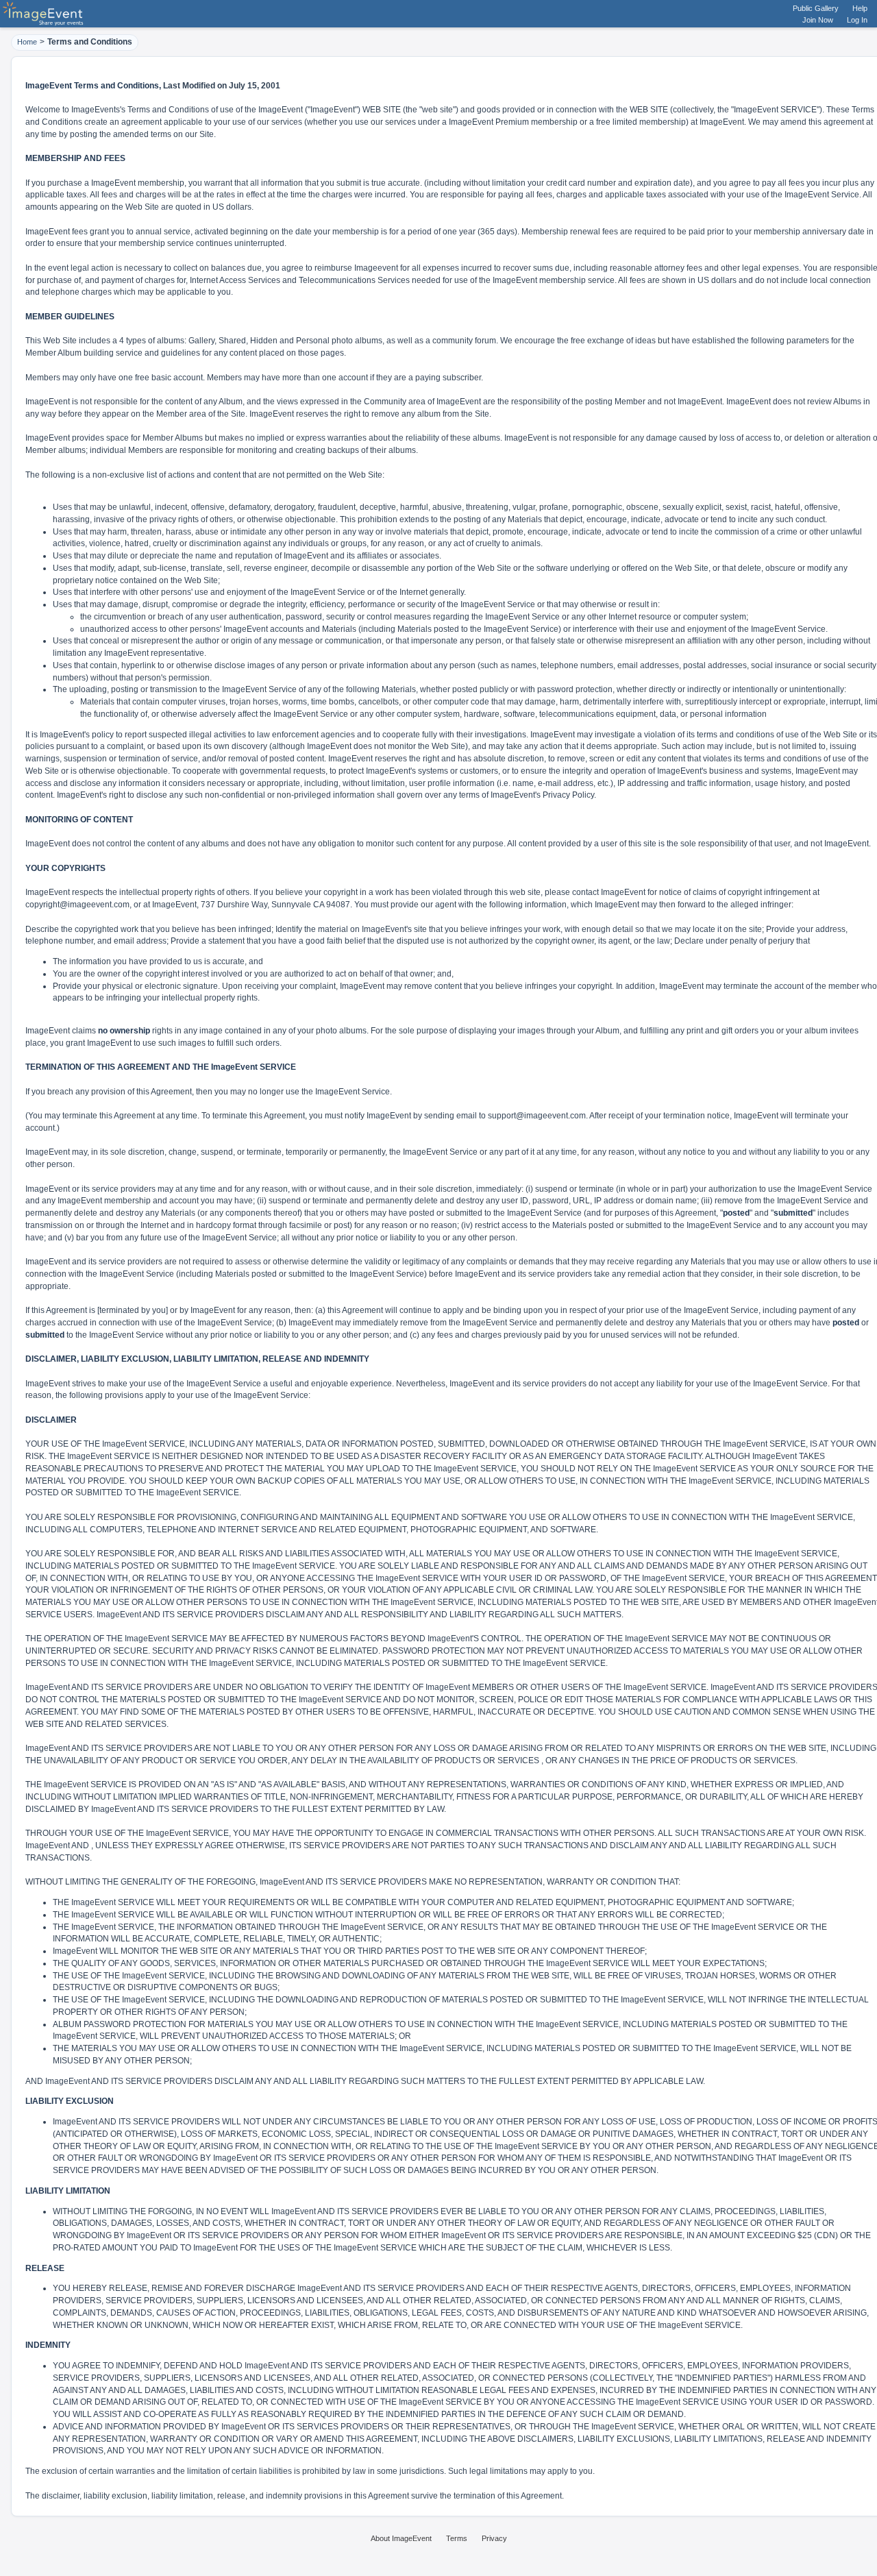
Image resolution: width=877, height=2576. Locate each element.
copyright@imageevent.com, (78, 905)
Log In (857, 20)
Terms (457, 2538)
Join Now (818, 20)
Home (27, 42)
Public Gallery (816, 8)
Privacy (494, 2538)
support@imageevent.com (537, 1116)
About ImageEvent (401, 2538)
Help (860, 8)
